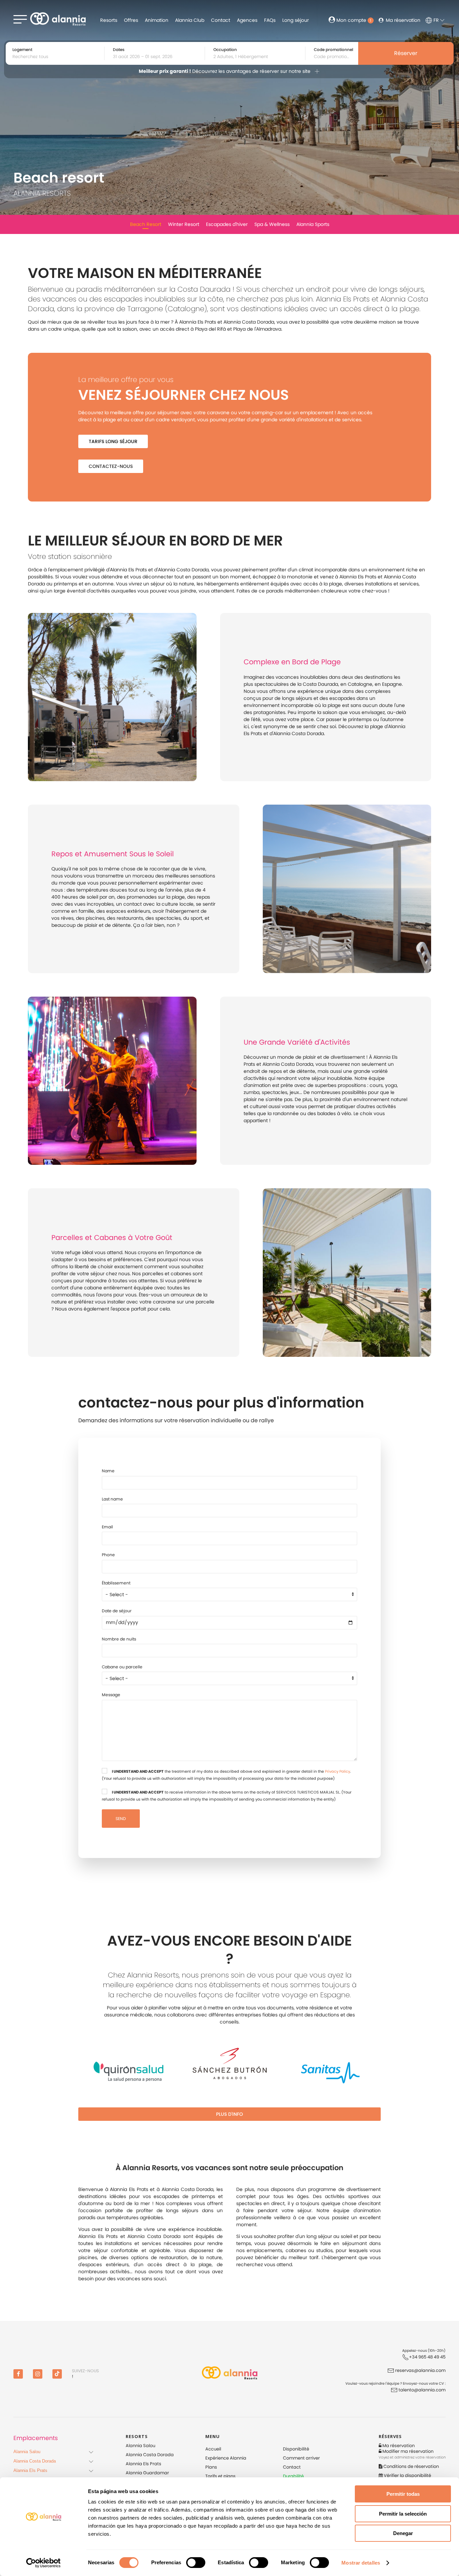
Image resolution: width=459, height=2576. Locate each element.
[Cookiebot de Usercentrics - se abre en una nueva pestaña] (44, 2563)
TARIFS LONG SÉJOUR (113, 441)
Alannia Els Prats (143, 2464)
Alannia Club (190, 20)
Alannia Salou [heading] (27, 2452)
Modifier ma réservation (407, 2451)
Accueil (213, 2449)
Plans (211, 2467)
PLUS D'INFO (229, 2114)
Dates (119, 50)
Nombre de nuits (119, 1639)
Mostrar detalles (361, 2563)
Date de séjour (117, 1611)
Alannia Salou (140, 2446)
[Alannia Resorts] (230, 2374)
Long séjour (296, 20)
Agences (247, 20)
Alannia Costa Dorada (150, 2455)
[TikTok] (57, 2374)
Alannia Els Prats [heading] (30, 2470)
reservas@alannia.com (420, 2370)
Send (121, 1819)
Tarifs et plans (220, 2476)
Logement (22, 50)
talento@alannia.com (422, 2390)
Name (108, 1471)
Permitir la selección (403, 2514)
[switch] (196, 2563)
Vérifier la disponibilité (407, 2475)
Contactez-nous (111, 466)
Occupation (225, 50)
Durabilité (293, 2476)
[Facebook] (18, 2374)
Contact (221, 20)
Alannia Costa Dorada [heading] (35, 2461)
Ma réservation (402, 20)
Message (111, 1695)
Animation (157, 20)
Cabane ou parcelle (122, 1667)
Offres (131, 20)
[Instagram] (38, 2374)
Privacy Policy (338, 1771)
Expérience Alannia (226, 2458)
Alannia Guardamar (147, 2473)
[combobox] (157, 57)
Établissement (116, 1583)
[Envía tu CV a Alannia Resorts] (395, 2390)
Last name (112, 1499)
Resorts (109, 20)
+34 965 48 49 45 (427, 2357)
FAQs (270, 20)
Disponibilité (296, 2449)
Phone (108, 1555)
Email (107, 1527)
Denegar (403, 2533)
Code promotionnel (333, 50)
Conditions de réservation (411, 2466)
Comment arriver (301, 2458)
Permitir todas (403, 2494)
